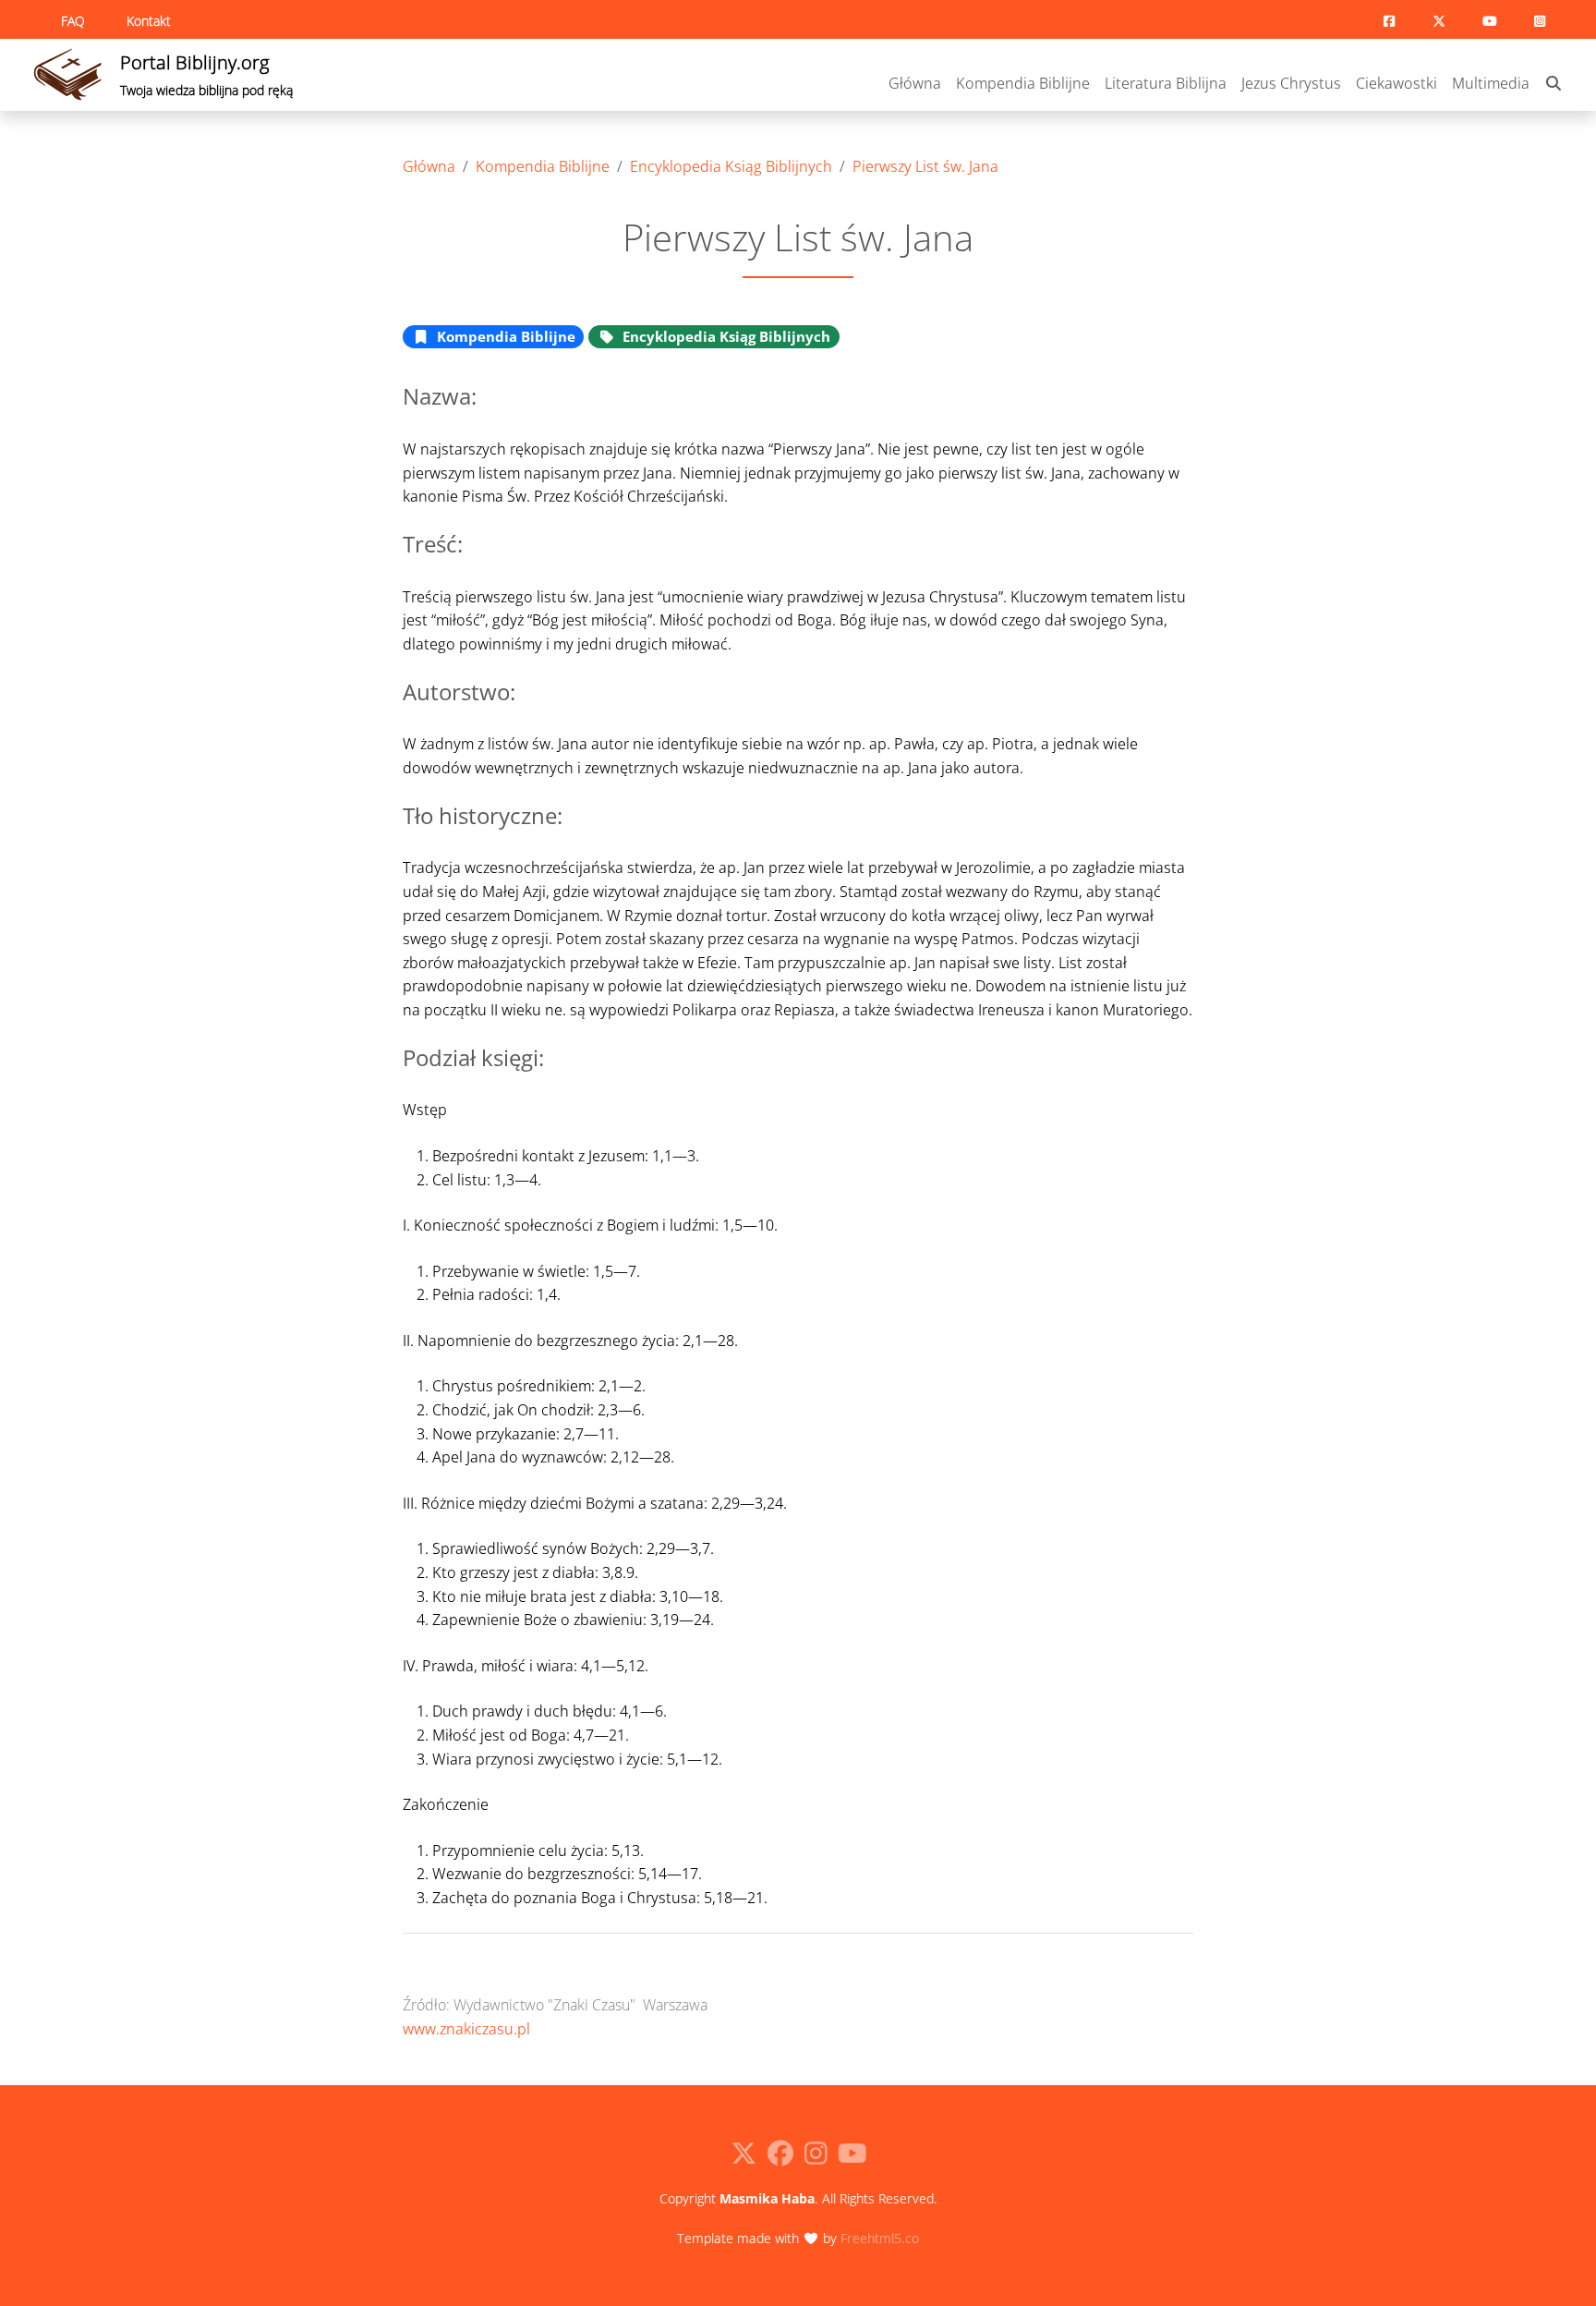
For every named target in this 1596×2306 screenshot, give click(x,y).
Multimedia (1491, 83)
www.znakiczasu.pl (466, 2029)
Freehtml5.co (880, 2238)
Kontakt (149, 21)
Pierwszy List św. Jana (925, 166)
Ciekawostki (1396, 83)
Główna (915, 83)
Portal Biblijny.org (206, 74)
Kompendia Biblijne (1023, 83)
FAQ (73, 21)
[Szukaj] (1554, 84)
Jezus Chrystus (1291, 83)
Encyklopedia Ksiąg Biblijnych (731, 166)
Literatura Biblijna (1166, 83)
